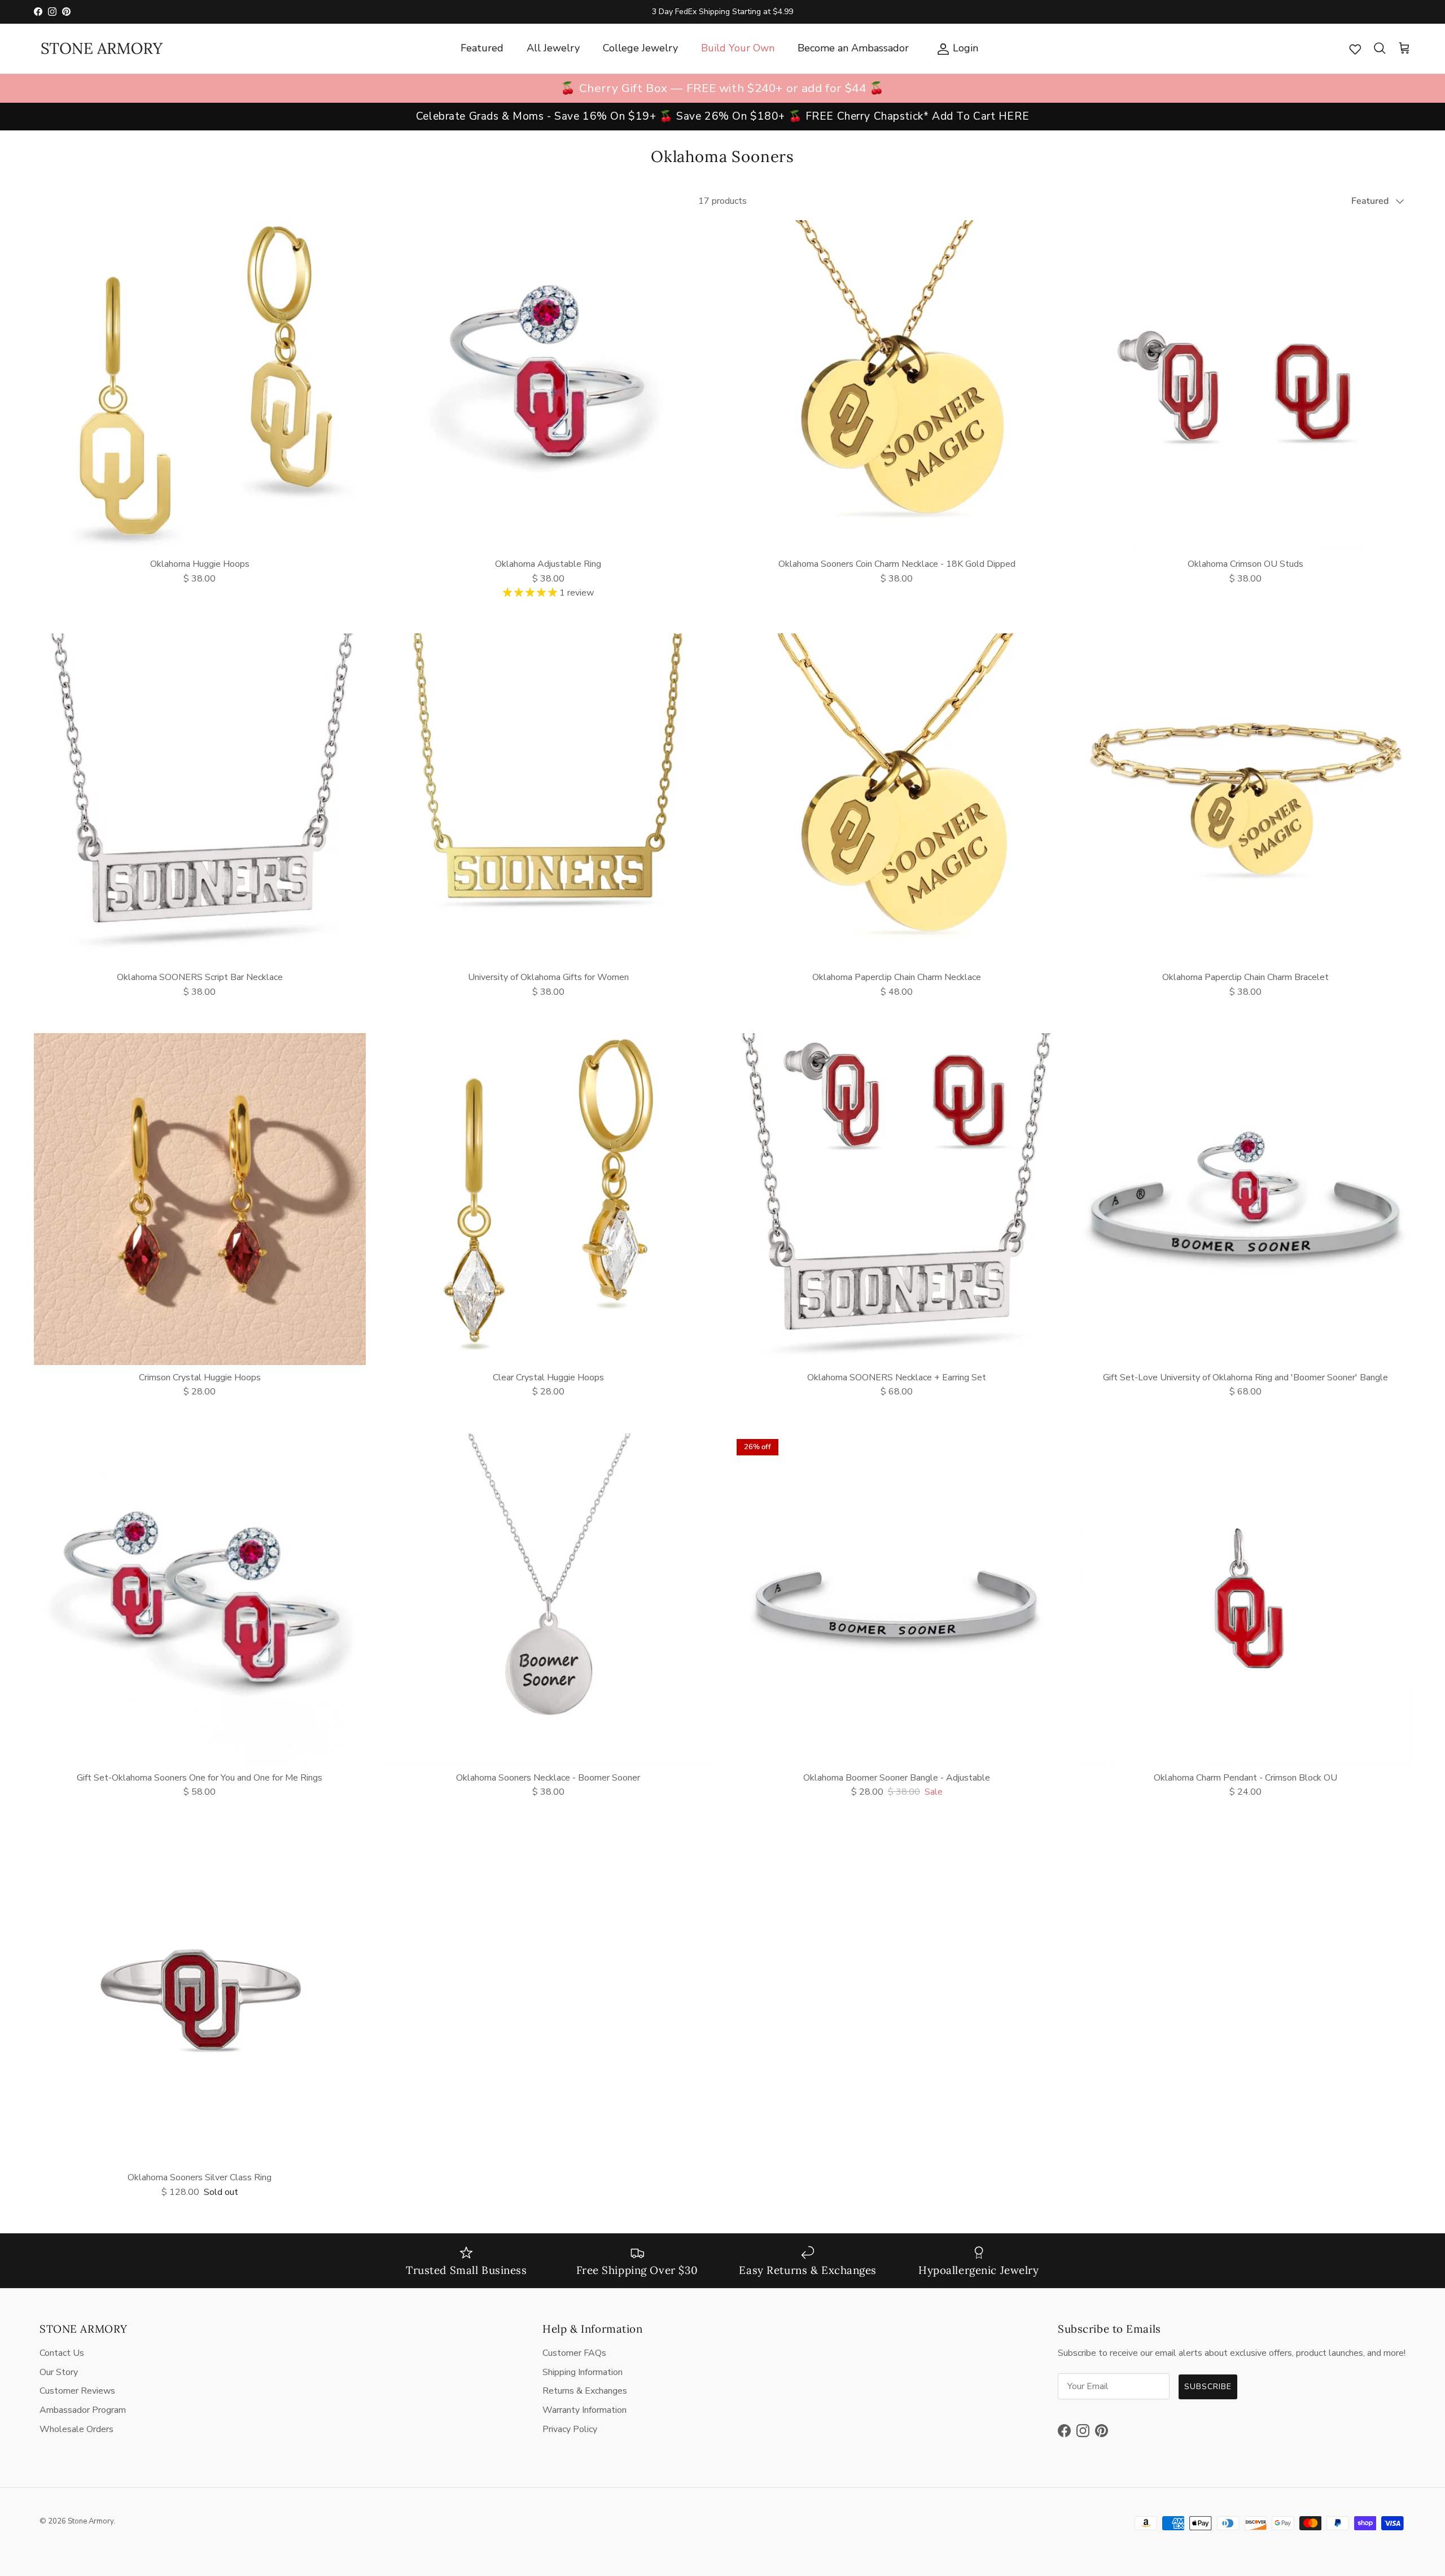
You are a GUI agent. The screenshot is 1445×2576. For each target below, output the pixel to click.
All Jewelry (553, 48)
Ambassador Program (83, 2410)
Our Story (59, 2372)
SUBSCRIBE (1208, 2387)
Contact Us (62, 2353)
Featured (482, 48)
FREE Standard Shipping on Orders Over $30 (722, 12)
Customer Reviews (77, 2391)
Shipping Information (583, 2372)
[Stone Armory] (102, 49)
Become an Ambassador (853, 48)
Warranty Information (584, 2410)
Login (955, 48)
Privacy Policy (570, 2429)
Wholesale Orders (76, 2429)
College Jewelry (640, 48)
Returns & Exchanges (585, 2391)
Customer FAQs (574, 2353)
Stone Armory (91, 2521)
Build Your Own (738, 48)
